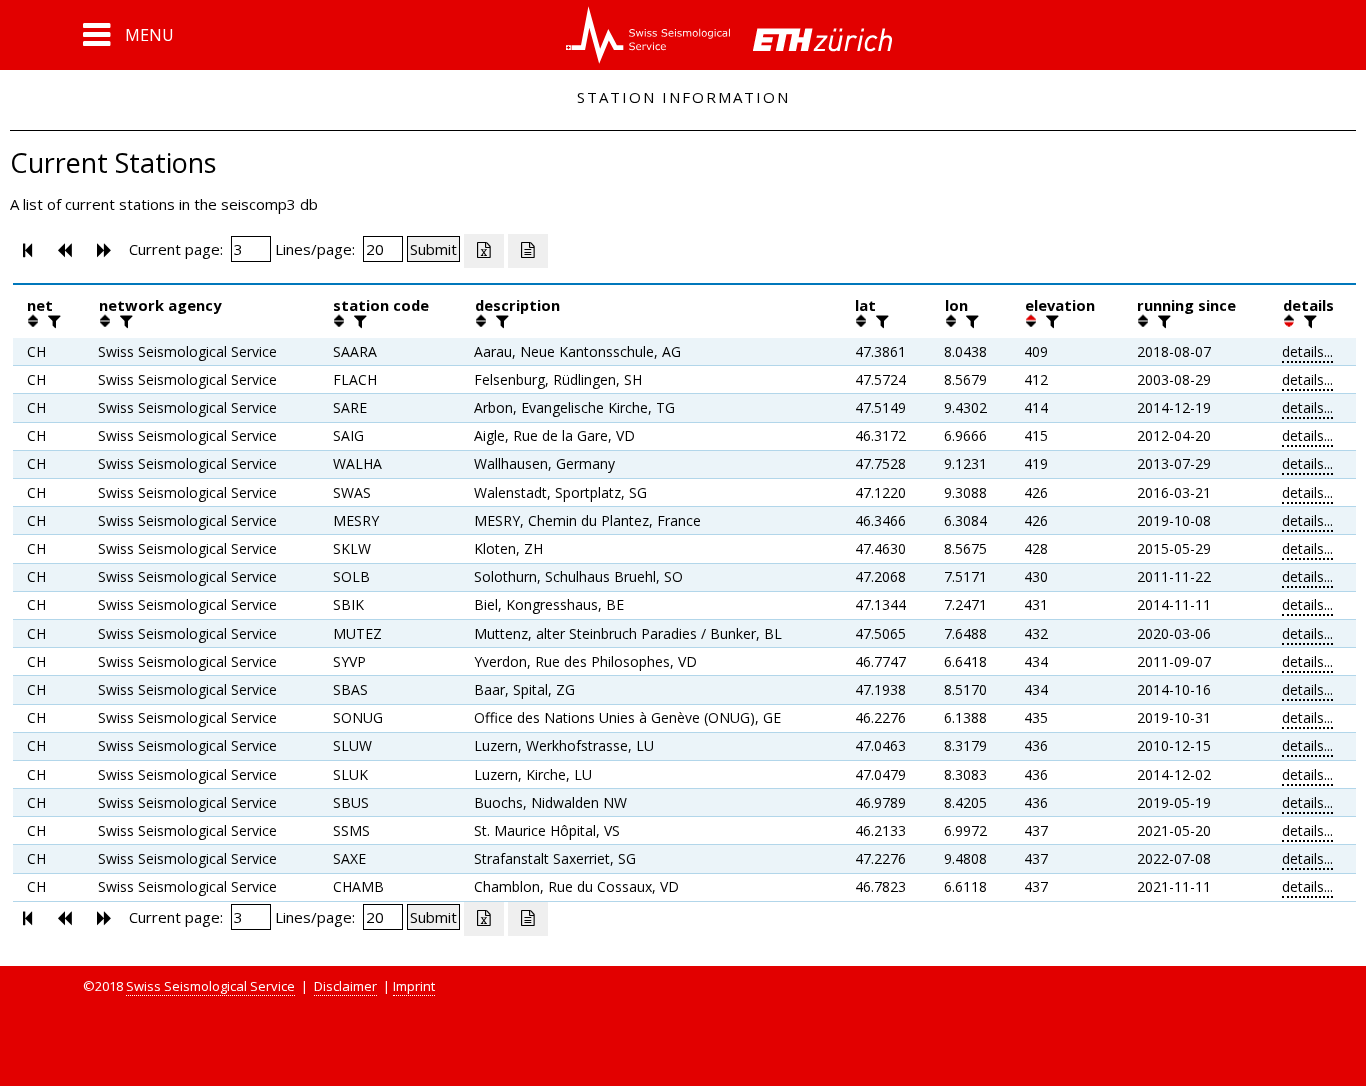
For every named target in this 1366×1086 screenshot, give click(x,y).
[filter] (52, 321)
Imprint (414, 986)
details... (1307, 351)
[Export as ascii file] (528, 251)
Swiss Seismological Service (210, 986)
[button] (128, 35)
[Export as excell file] (484, 251)
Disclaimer (345, 986)
